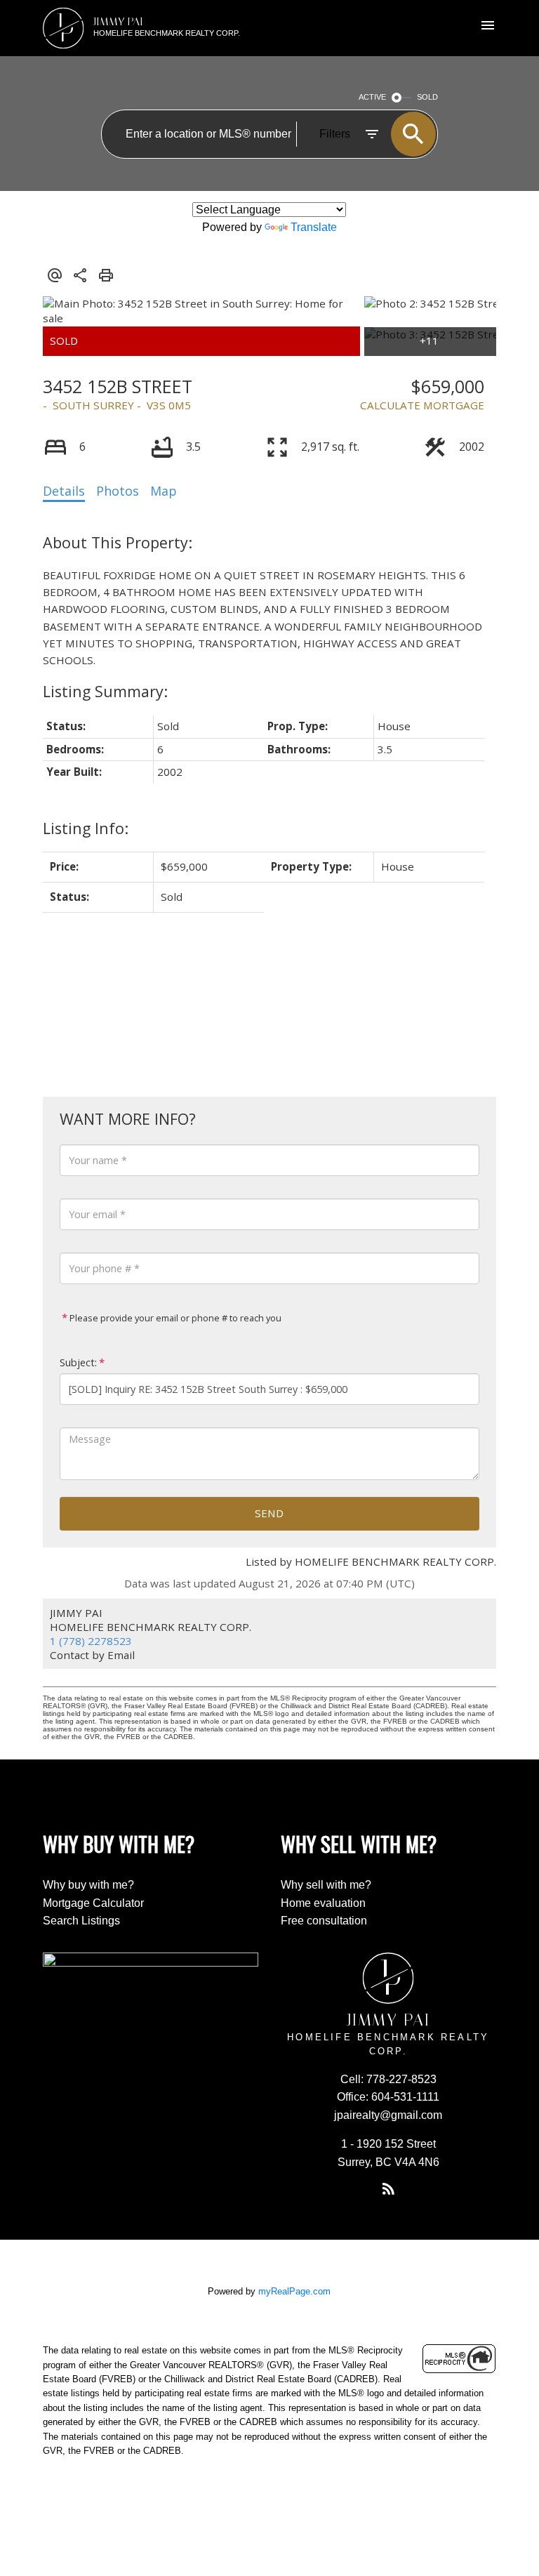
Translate (314, 227)
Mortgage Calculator (93, 1903)
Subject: (78, 1362)
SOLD (427, 97)
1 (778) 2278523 (91, 1641)
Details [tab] (64, 491)
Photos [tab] (118, 491)
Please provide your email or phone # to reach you (174, 1318)
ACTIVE (372, 97)
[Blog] (388, 2189)
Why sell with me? (326, 1885)
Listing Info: (86, 828)
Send (269, 1513)
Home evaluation (323, 1903)
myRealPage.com (294, 2291)
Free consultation (324, 1921)
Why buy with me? (88, 1885)
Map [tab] (164, 491)
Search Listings (81, 1921)
